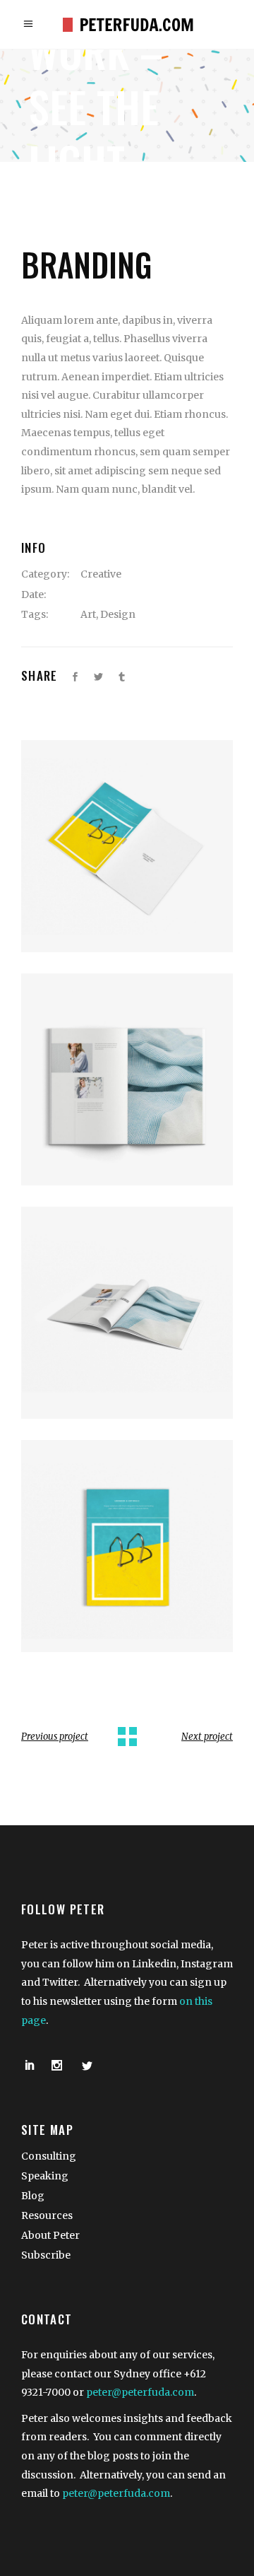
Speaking (45, 2176)
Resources (47, 2215)
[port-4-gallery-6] (127, 1079)
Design (118, 614)
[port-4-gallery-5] (127, 846)
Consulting (49, 2156)
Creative (101, 574)
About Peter (50, 2235)
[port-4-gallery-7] (127, 1313)
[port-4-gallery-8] (127, 1546)
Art (88, 614)
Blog (33, 2196)
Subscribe (46, 2255)
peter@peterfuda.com (140, 2392)
